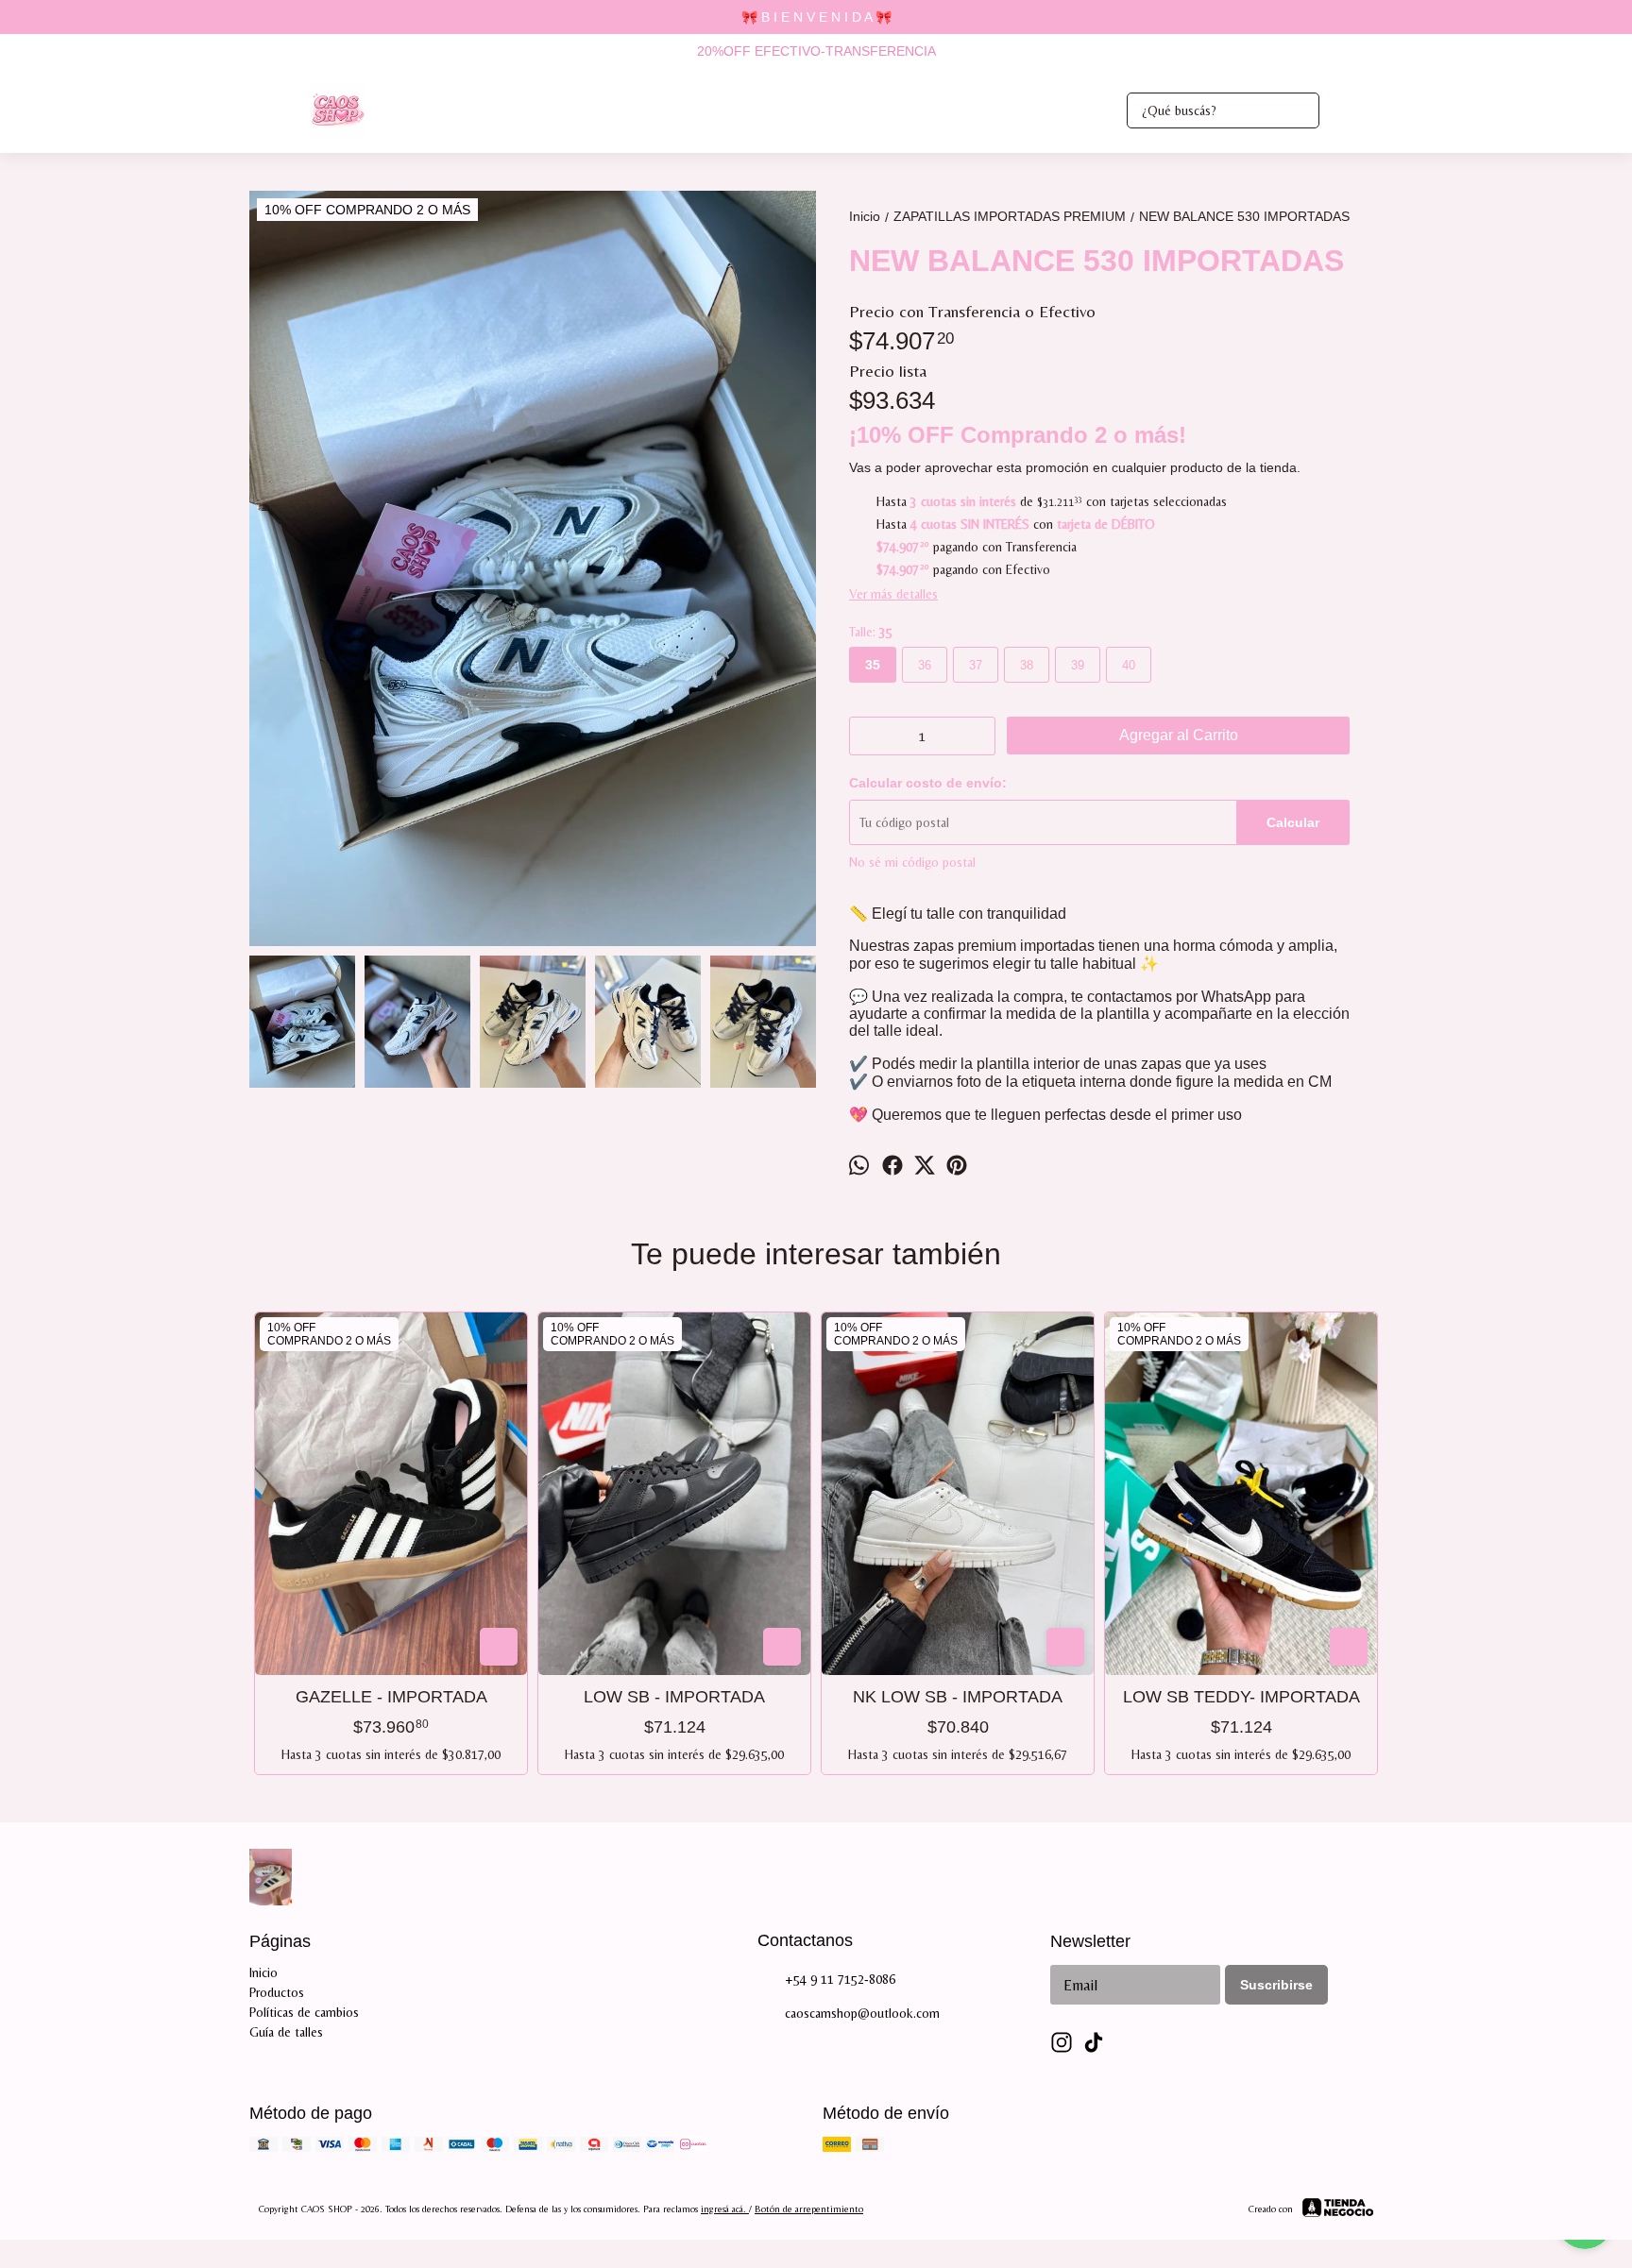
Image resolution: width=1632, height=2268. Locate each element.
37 (976, 665)
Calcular (1293, 822)
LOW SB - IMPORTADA (674, 1697)
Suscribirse (1276, 1985)
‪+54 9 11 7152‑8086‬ (840, 1979)
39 (1078, 665)
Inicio (263, 1972)
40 (1129, 665)
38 (1027, 665)
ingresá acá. (725, 2209)
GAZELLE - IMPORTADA (391, 1697)
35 (873, 665)
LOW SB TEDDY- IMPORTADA (1241, 1697)
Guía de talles (286, 2032)
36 (925, 665)
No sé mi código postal (912, 862)
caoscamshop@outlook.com (862, 2013)
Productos (277, 1992)
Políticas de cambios (304, 2012)
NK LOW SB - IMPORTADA (958, 1697)
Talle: (871, 632)
